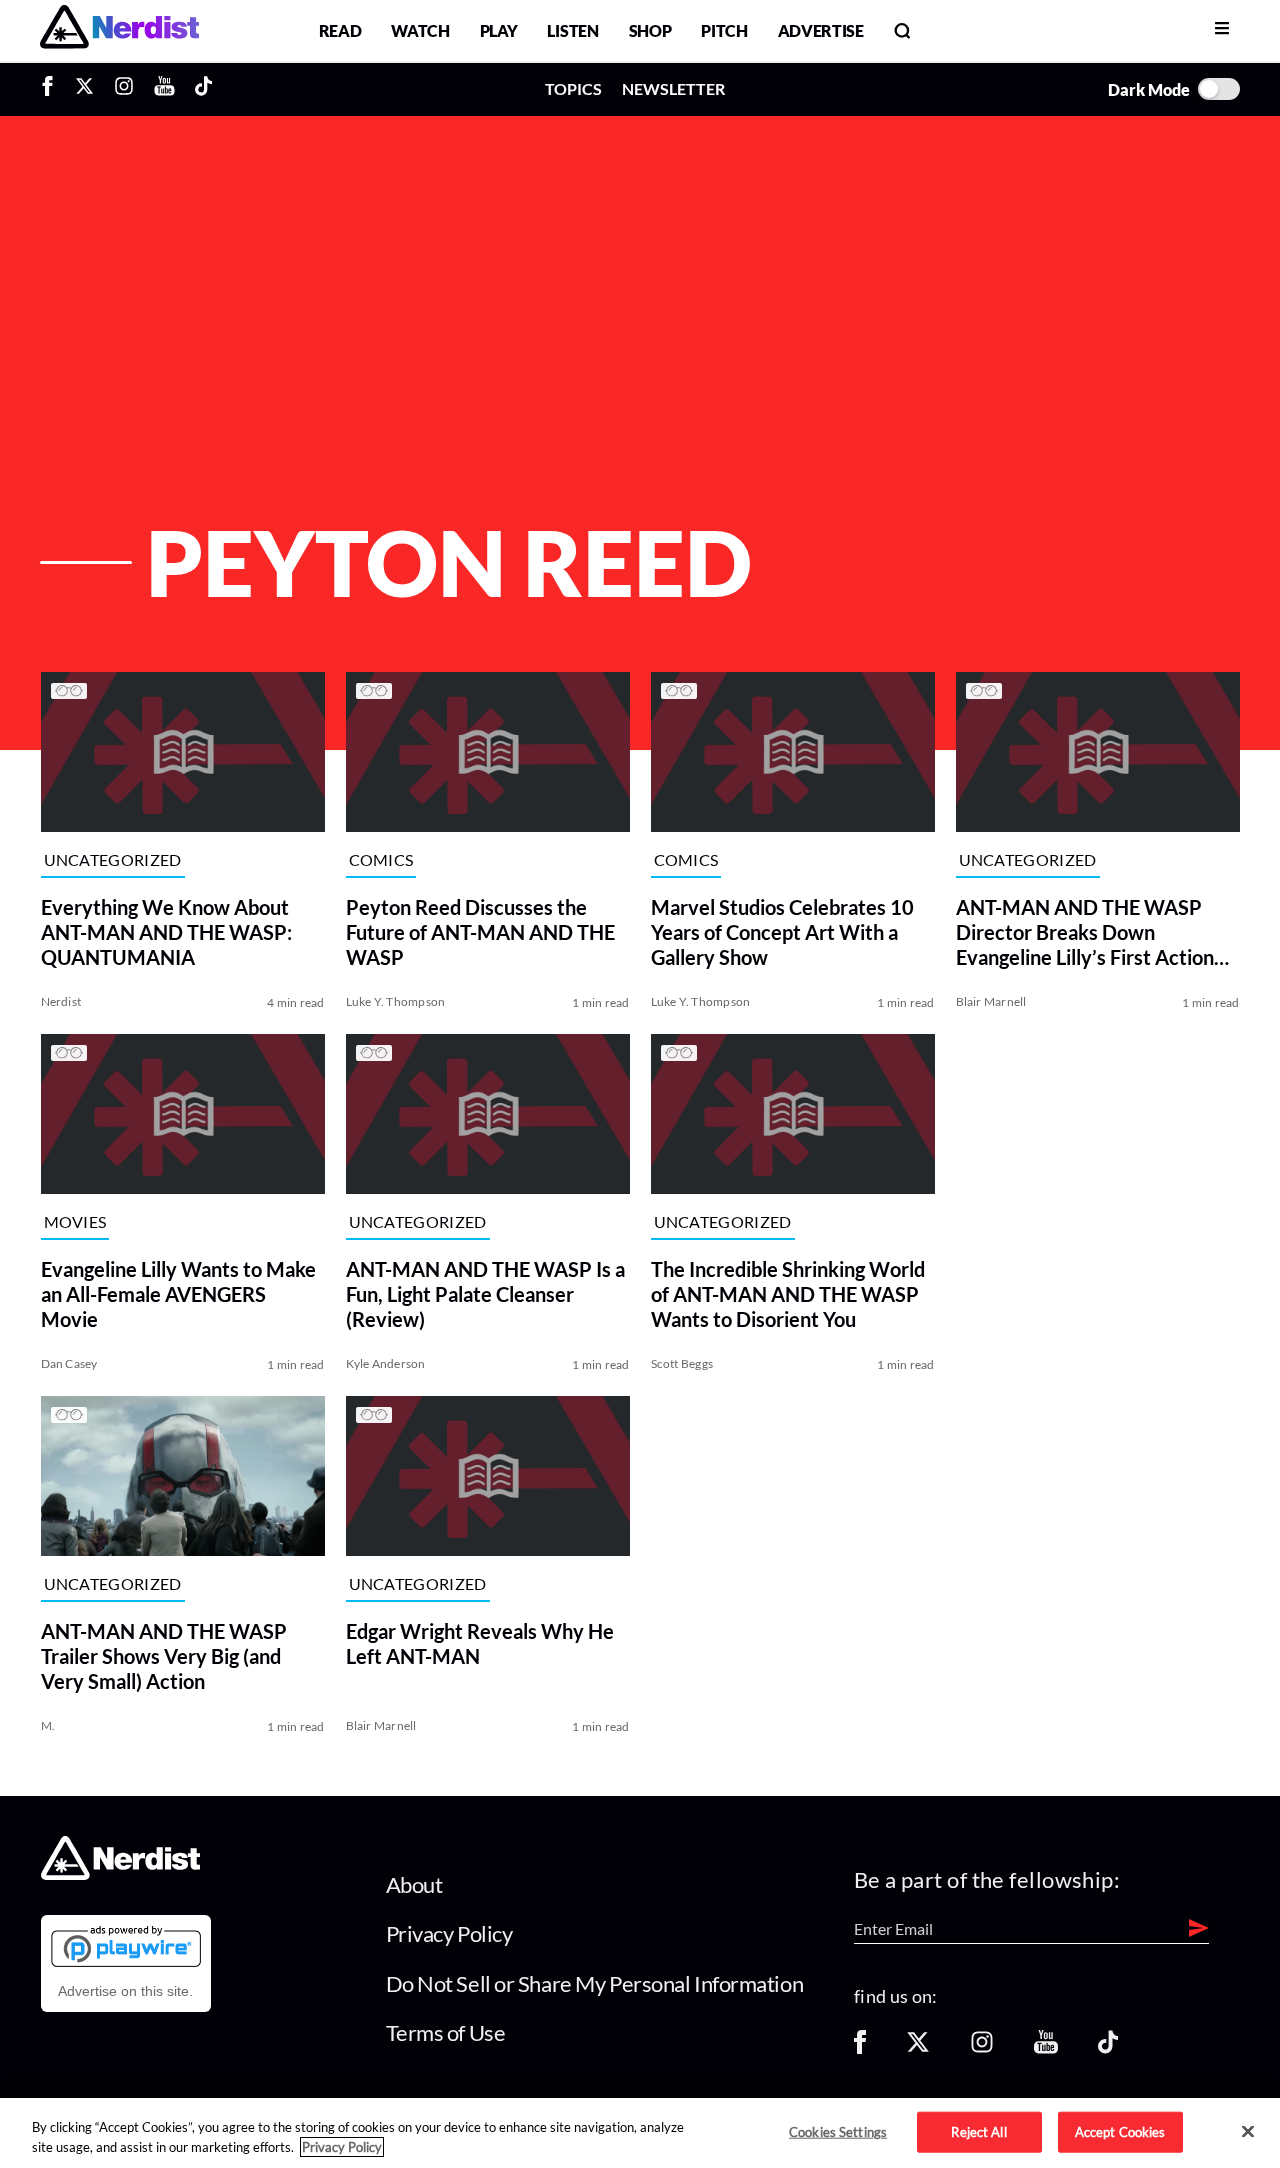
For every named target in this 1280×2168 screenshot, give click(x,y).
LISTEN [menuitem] (572, 30)
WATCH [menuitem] (420, 30)
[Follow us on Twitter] (918, 2048)
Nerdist (61, 1001)
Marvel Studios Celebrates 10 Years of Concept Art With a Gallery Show (782, 932)
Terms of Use (446, 2032)
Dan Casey (69, 1363)
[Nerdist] (119, 30)
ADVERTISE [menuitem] (821, 30)
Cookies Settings (838, 2131)
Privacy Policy (449, 1933)
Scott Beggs (682, 1363)
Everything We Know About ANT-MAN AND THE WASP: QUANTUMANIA (166, 932)
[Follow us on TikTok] (1108, 2048)
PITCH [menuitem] (724, 30)
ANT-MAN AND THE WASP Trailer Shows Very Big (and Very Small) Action (164, 1656)
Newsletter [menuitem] (673, 88)
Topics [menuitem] (573, 88)
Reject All (978, 2131)
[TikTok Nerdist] (203, 89)
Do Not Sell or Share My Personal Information (595, 1983)
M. (48, 1725)
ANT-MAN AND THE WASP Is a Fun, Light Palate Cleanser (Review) (485, 1294)
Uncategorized (113, 859)
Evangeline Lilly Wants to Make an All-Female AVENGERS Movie (178, 1294)
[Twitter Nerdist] (84, 89)
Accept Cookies (1120, 2131)
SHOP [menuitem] (650, 30)
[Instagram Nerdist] (124, 89)
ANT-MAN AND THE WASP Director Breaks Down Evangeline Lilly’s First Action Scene (1085, 932)
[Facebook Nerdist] (52, 89)
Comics (381, 859)
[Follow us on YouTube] (1046, 2048)
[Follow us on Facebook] (860, 2048)
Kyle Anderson (386, 1363)
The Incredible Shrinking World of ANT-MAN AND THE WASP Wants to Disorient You (788, 1294)
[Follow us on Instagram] (982, 2048)
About (414, 1884)
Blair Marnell (991, 1001)
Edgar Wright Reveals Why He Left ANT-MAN (480, 1643)
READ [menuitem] (340, 30)
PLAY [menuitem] (499, 30)
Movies (75, 1221)
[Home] (120, 1874)
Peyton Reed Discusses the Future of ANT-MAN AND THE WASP (480, 932)
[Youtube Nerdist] (164, 89)
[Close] (1248, 2132)
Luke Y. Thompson (396, 1001)
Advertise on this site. (125, 1991)
